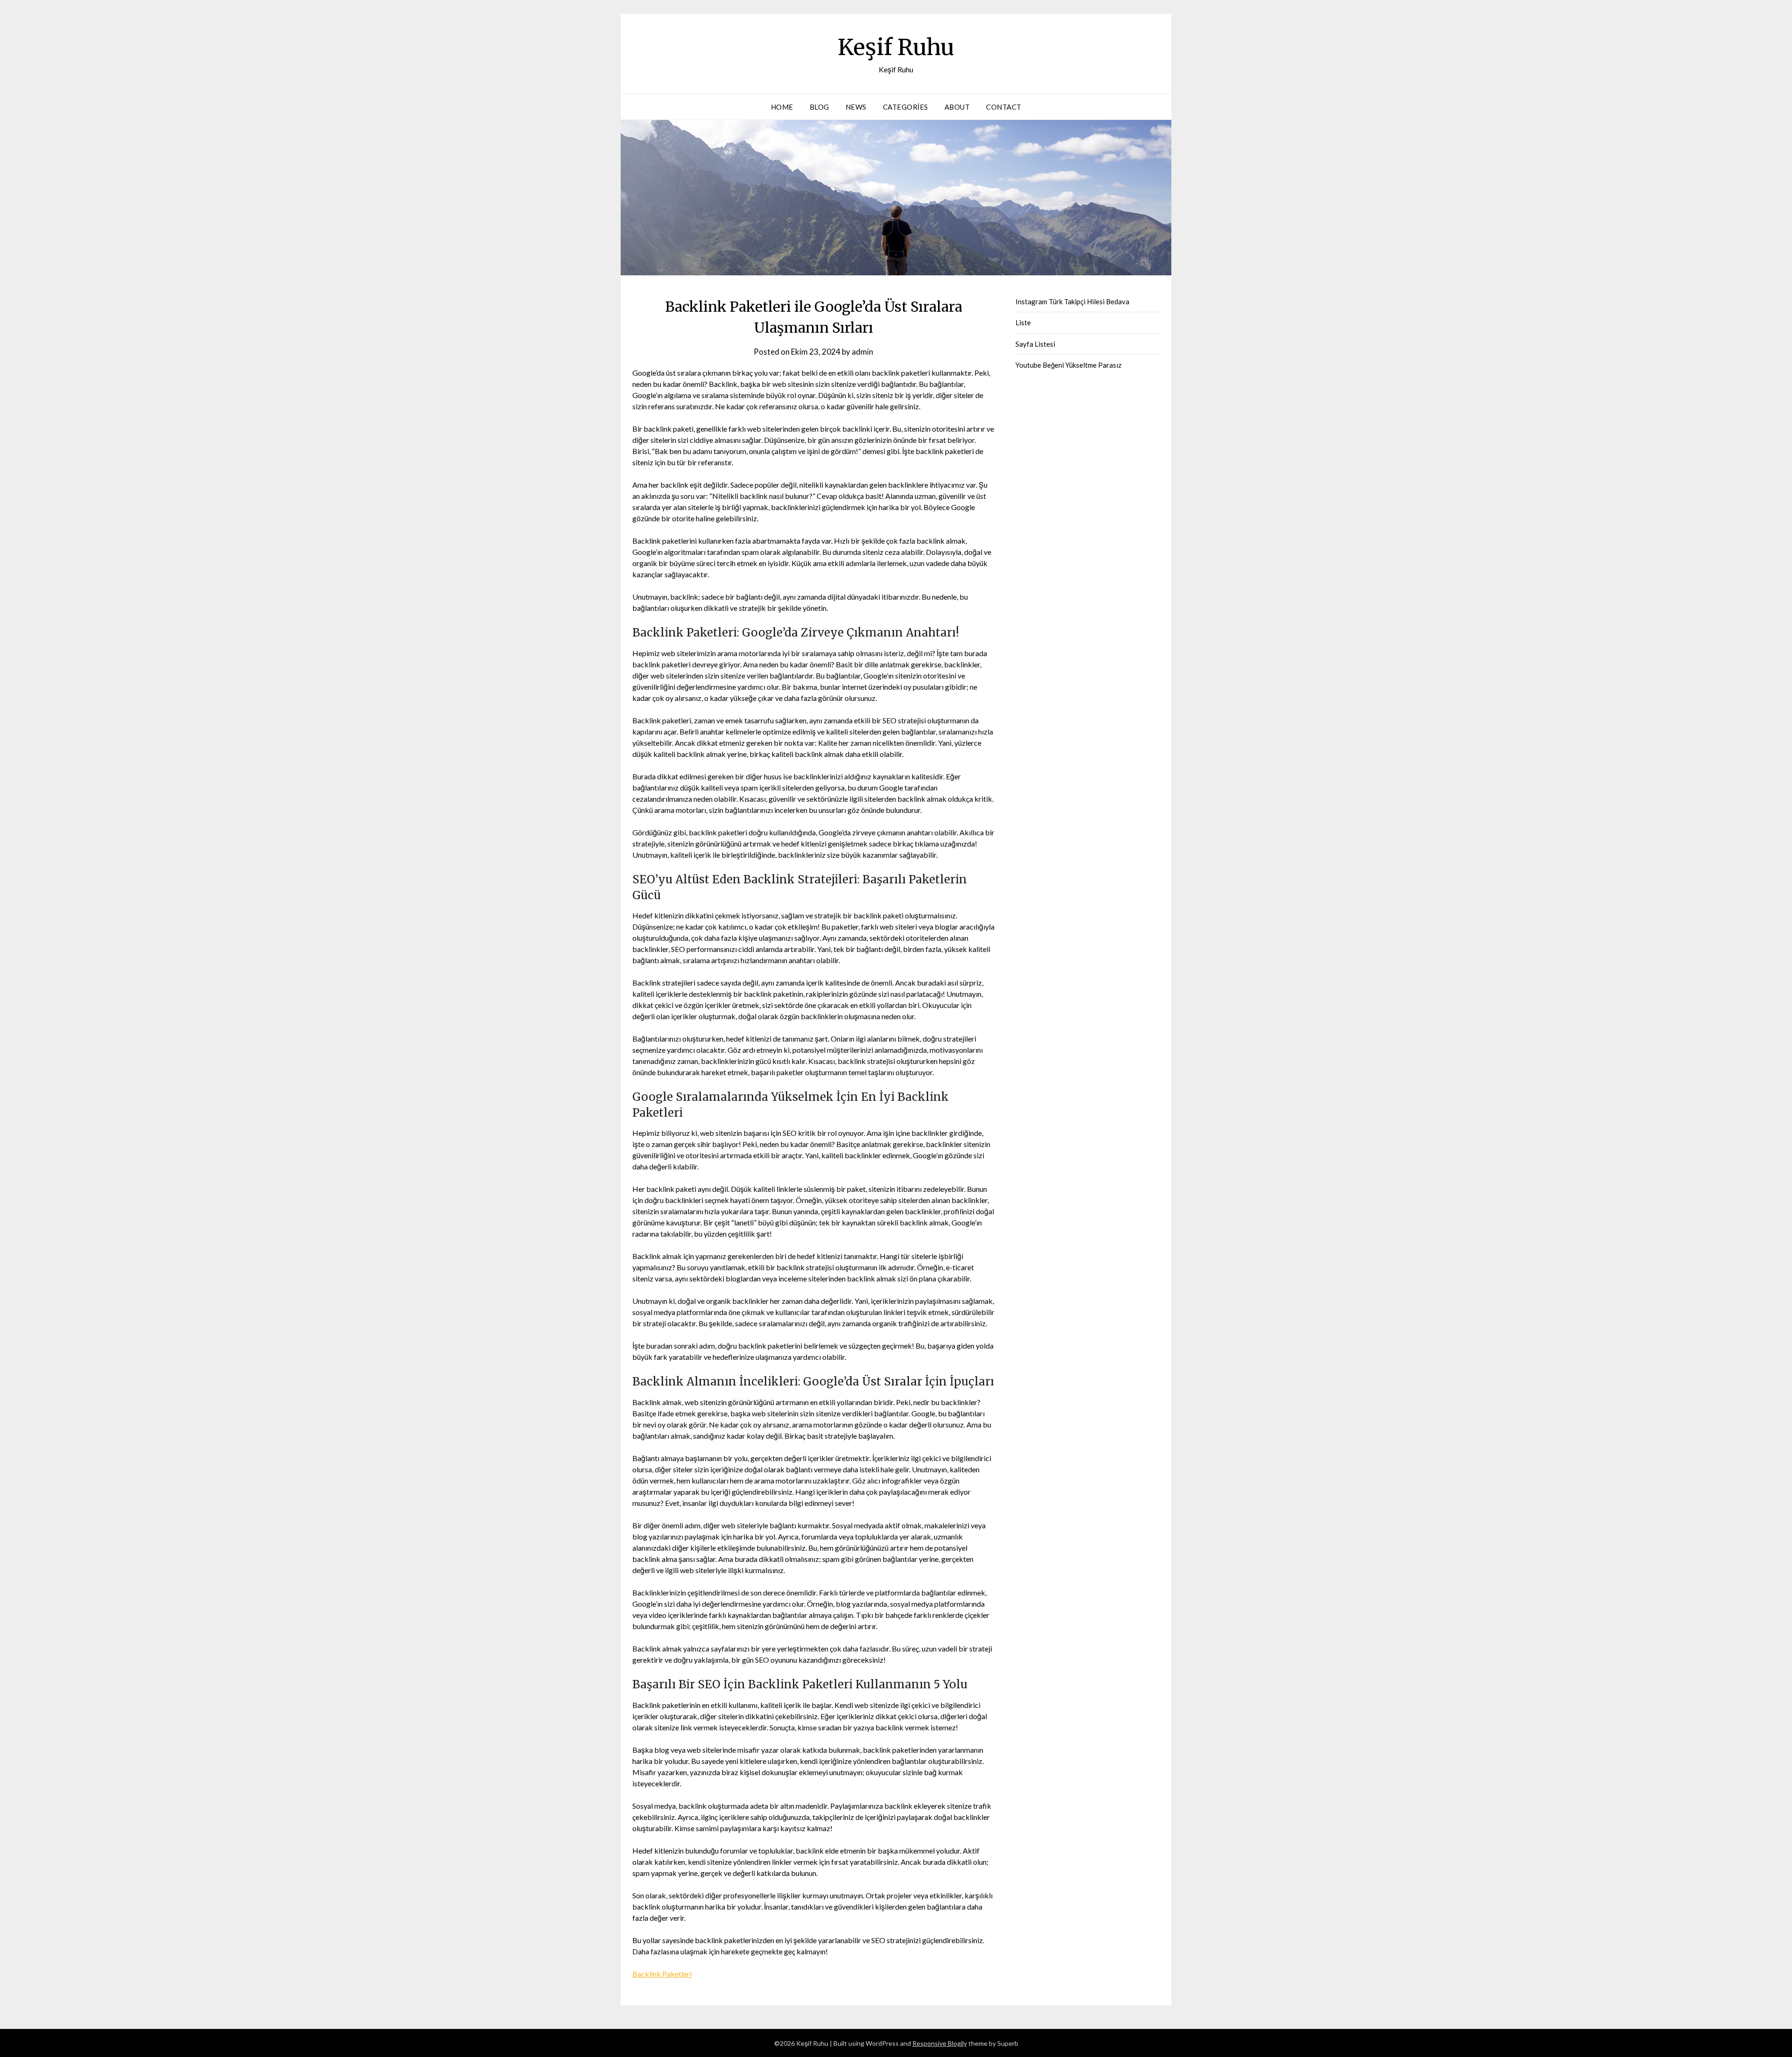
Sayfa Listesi (1035, 344)
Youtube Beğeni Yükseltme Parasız (1068, 365)
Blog (819, 107)
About (957, 107)
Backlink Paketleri (662, 1974)
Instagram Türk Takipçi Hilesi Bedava (1072, 301)
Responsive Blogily (940, 2043)
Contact (1004, 107)
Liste (1023, 322)
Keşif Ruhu (896, 47)
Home (782, 107)
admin (862, 352)
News (856, 107)
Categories (906, 107)
